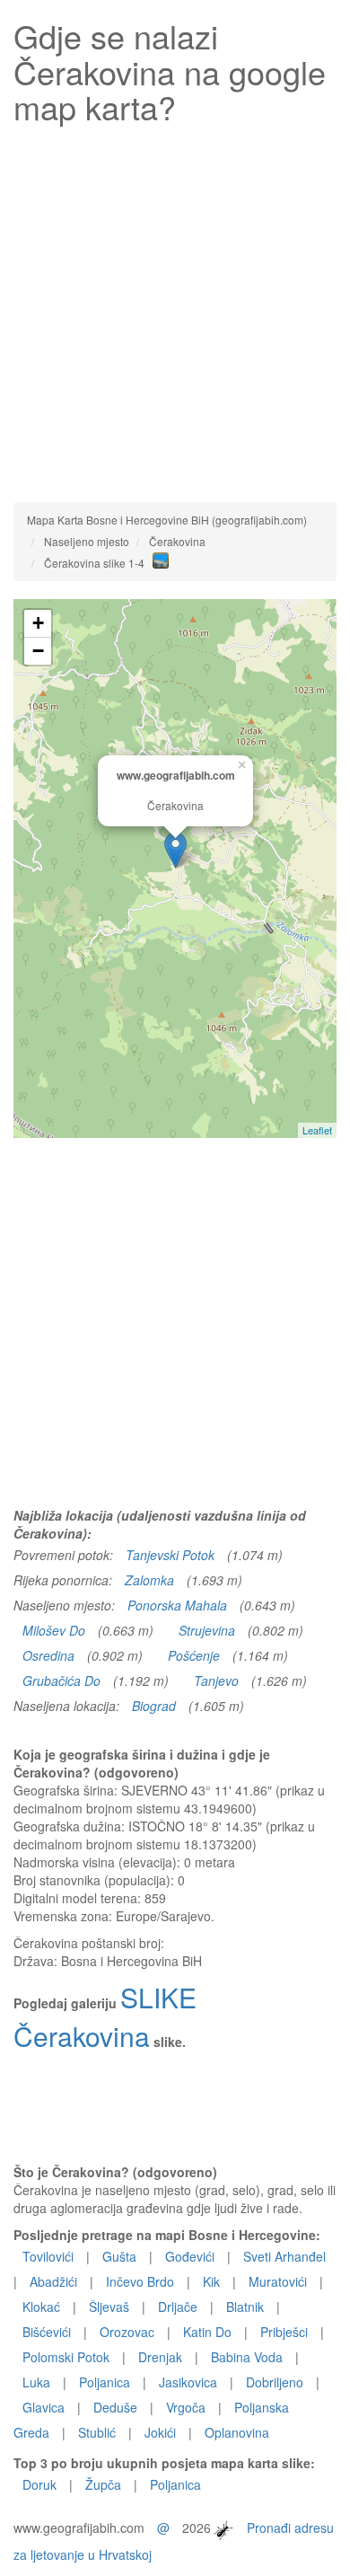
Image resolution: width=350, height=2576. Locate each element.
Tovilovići (48, 2256)
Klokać (41, 2307)
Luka (36, 2382)
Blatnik (245, 2307)
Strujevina (207, 1630)
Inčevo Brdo (140, 2281)
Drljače (178, 2307)
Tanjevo (216, 1681)
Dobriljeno (275, 2382)
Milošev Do (54, 1630)
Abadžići (53, 2281)
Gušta (119, 2256)
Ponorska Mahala (177, 1605)
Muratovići (278, 2281)
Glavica (44, 2407)
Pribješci (284, 2332)
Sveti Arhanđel (284, 2256)
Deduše (115, 2407)
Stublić (97, 2432)
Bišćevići (47, 2332)
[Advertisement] (175, 309)
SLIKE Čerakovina (105, 2016)
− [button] (38, 651)
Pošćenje (194, 1655)
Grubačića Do (61, 1681)
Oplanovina (237, 2432)
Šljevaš (109, 2307)
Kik (211, 2281)
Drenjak (160, 2357)
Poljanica (105, 2382)
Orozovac (127, 2332)
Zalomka (149, 1580)
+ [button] (38, 623)
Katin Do (207, 2332)
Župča (103, 2484)
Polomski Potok (66, 2357)
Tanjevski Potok (170, 1555)
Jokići (160, 2432)
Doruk (39, 2484)
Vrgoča (186, 2407)
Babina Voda (247, 2357)
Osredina (48, 1655)
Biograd (154, 1706)
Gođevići (190, 2256)
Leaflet (317, 1130)
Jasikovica (188, 2382)
